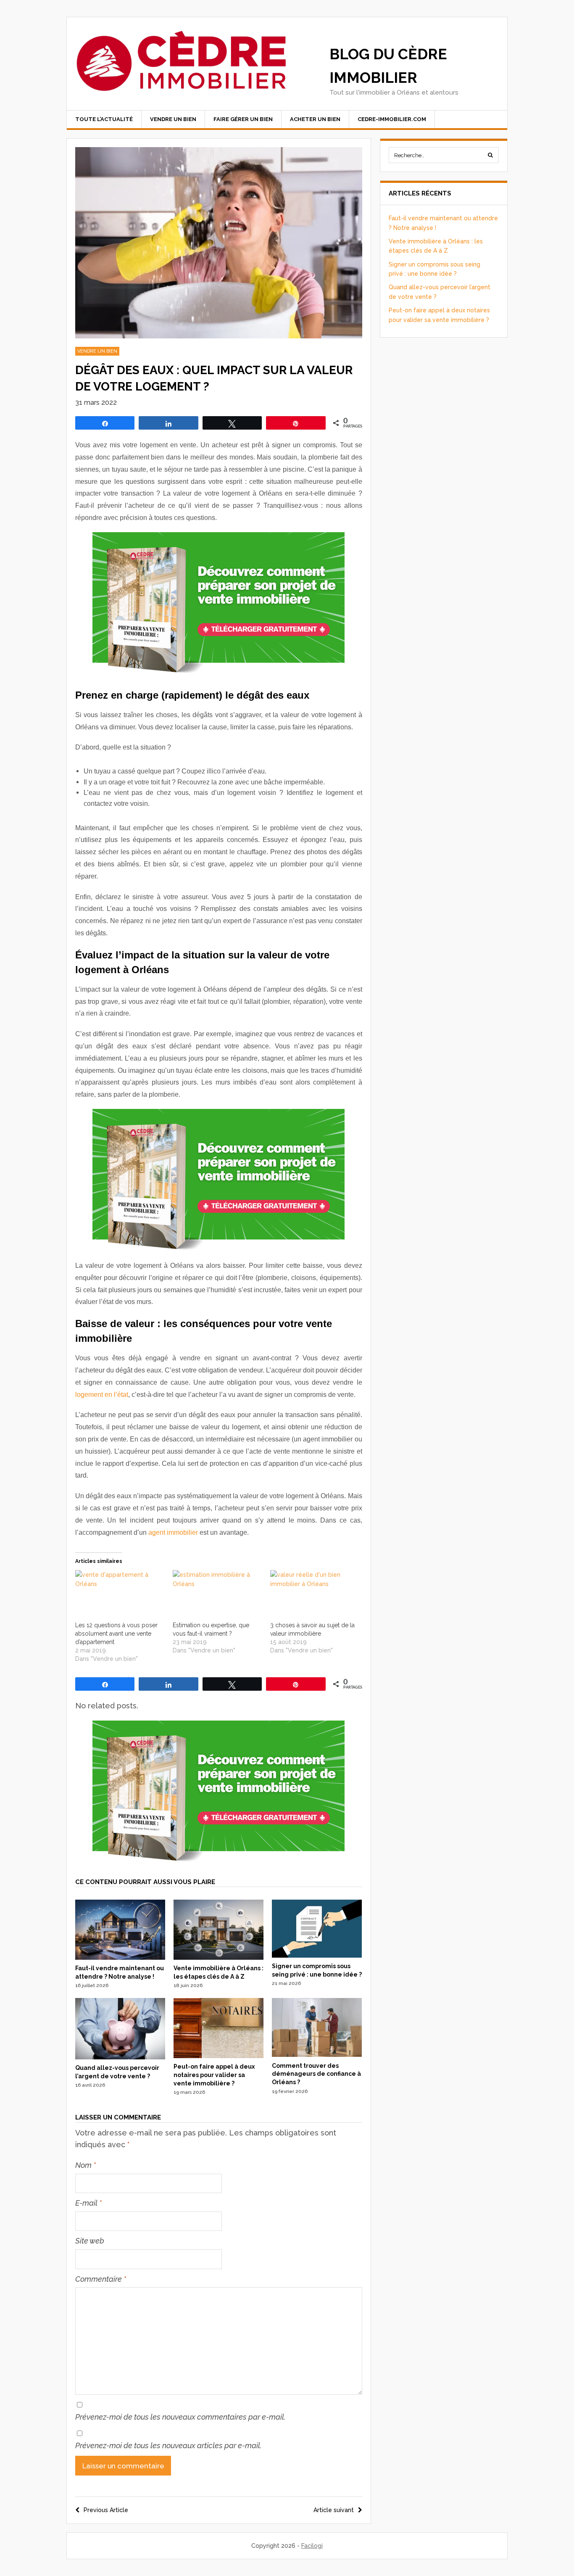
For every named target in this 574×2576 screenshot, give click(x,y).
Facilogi (312, 2546)
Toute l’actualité (104, 119)
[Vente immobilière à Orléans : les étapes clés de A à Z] (219, 1958)
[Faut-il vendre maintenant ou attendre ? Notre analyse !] (120, 1958)
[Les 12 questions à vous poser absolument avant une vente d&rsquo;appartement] (120, 1595)
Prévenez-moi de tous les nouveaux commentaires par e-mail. (180, 2417)
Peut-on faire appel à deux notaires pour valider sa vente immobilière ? (214, 2075)
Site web (90, 2241)
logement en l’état (102, 1395)
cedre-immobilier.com (392, 119)
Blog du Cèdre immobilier (388, 66)
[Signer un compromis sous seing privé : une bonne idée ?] (317, 1956)
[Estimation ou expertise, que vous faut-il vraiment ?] (217, 1595)
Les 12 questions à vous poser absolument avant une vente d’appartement (116, 1634)
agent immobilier (173, 1532)
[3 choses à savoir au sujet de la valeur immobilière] (315, 1595)
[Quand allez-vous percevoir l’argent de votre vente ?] (120, 2057)
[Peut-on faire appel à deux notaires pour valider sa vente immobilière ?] (219, 2056)
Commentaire (101, 2279)
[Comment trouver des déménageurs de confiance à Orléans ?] (317, 2055)
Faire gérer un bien (243, 119)
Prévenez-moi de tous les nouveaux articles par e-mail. (169, 2445)
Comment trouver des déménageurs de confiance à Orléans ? (316, 2074)
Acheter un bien (315, 119)
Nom (86, 2165)
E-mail (88, 2203)
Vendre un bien (173, 119)
